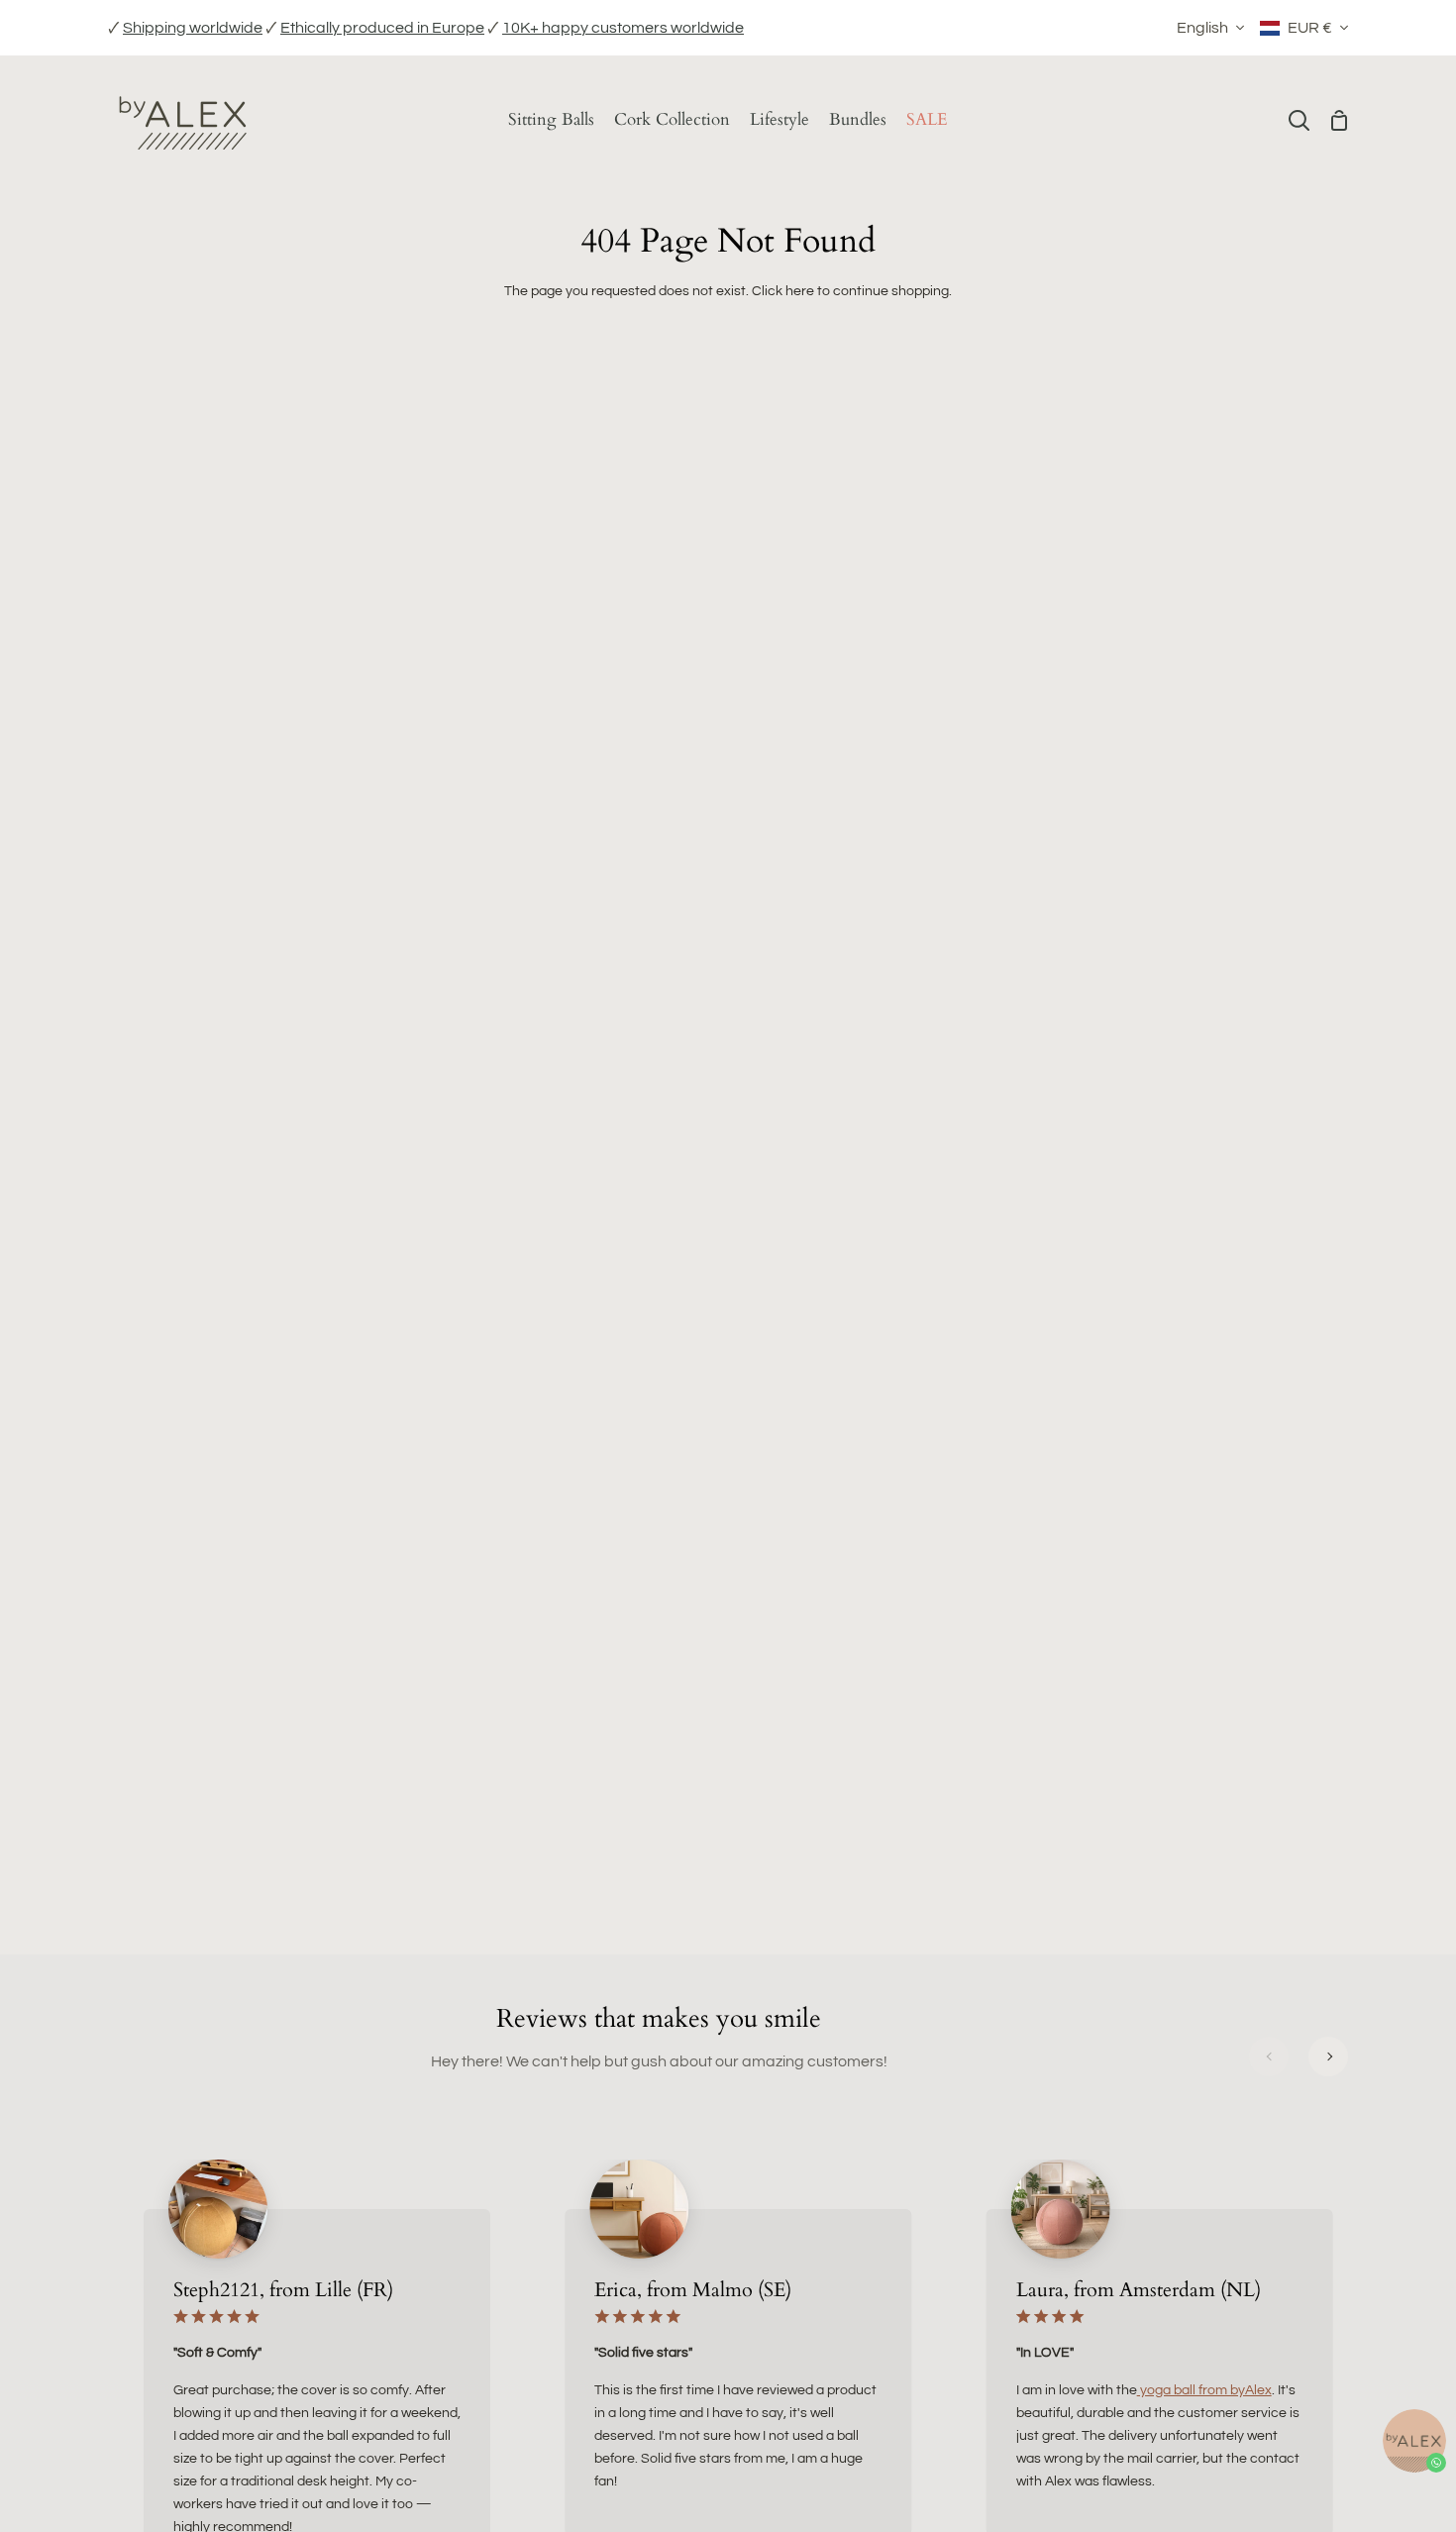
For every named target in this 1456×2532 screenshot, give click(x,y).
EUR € (1310, 28)
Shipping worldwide (193, 28)
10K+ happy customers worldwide (623, 28)
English (1202, 28)
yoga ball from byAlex (1204, 2390)
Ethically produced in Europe (382, 28)
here (800, 291)
